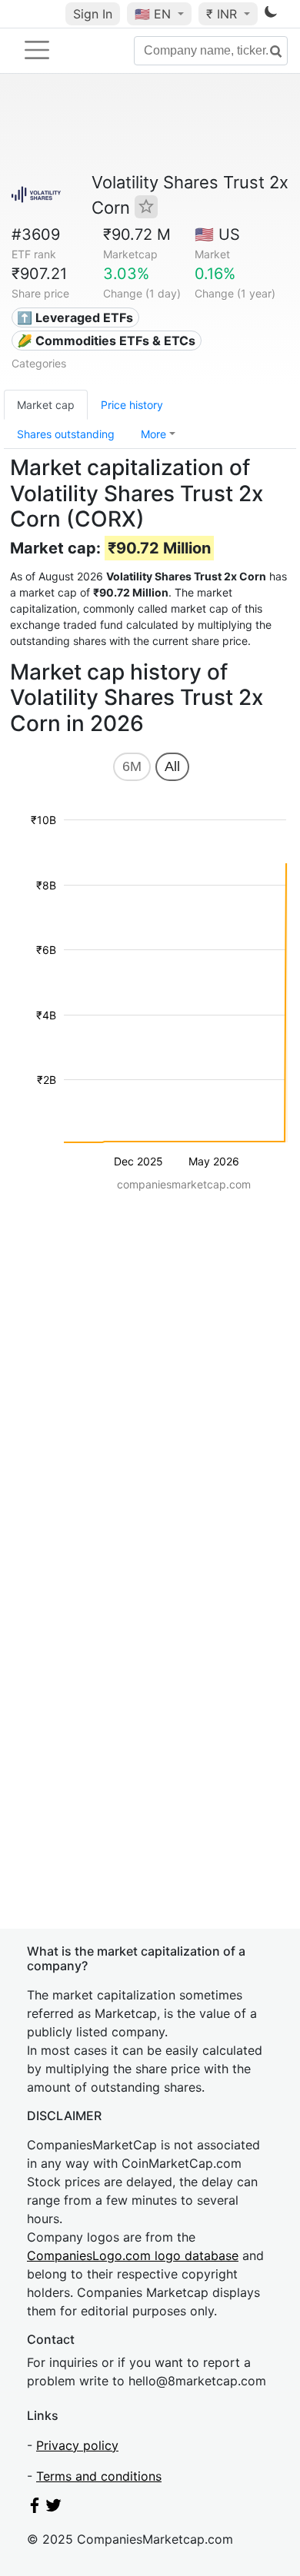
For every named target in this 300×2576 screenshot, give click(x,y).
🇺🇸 (153, 14)
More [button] (153, 434)
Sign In (93, 14)
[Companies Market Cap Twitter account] (54, 2508)
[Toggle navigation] (37, 50)
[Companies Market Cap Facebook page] (35, 2508)
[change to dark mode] (271, 15)
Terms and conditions (99, 2476)
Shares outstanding (66, 434)
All (172, 766)
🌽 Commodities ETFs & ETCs (106, 341)
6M (132, 766)
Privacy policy (77, 2445)
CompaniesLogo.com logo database (133, 2255)
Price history (132, 405)
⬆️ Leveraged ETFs (75, 317)
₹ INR (223, 14)
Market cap (46, 405)
